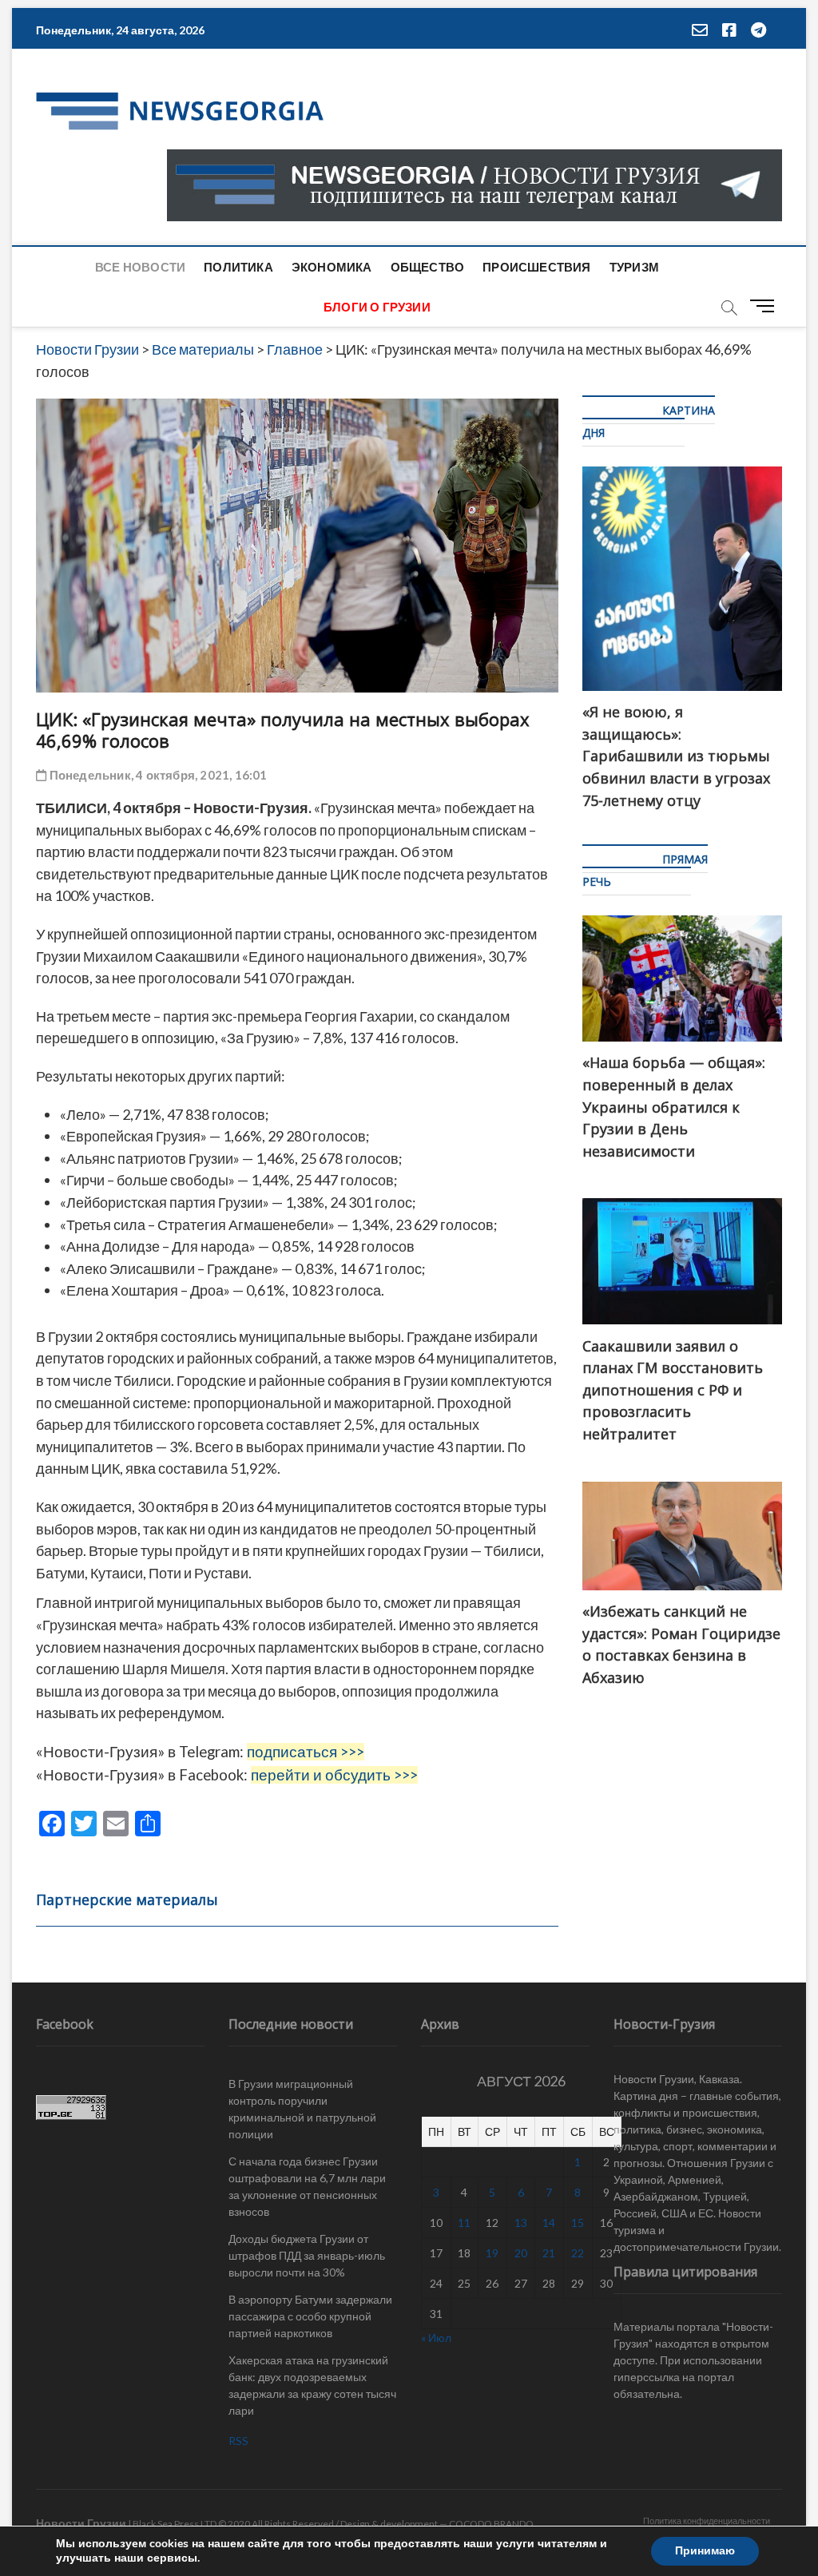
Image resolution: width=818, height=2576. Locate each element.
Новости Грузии (81, 2523)
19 (492, 2253)
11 (464, 2223)
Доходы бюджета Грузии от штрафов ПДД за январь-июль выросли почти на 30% (307, 2255)
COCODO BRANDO (491, 2524)
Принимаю (705, 2551)
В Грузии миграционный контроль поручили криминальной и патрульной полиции (302, 2109)
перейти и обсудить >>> (334, 1775)
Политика (238, 267)
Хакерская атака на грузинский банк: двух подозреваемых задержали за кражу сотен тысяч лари (312, 2385)
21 (549, 2253)
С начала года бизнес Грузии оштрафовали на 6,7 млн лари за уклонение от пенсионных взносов (307, 2186)
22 (578, 2253)
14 (549, 2223)
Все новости (140, 267)
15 (578, 2223)
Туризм (634, 267)
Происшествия (536, 267)
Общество (428, 267)
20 (521, 2253)
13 (521, 2223)
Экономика (332, 267)
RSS (238, 2441)
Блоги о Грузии (377, 307)
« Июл (436, 2338)
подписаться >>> (306, 1752)
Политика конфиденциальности (707, 2520)
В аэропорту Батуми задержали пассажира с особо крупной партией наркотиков (310, 2316)
